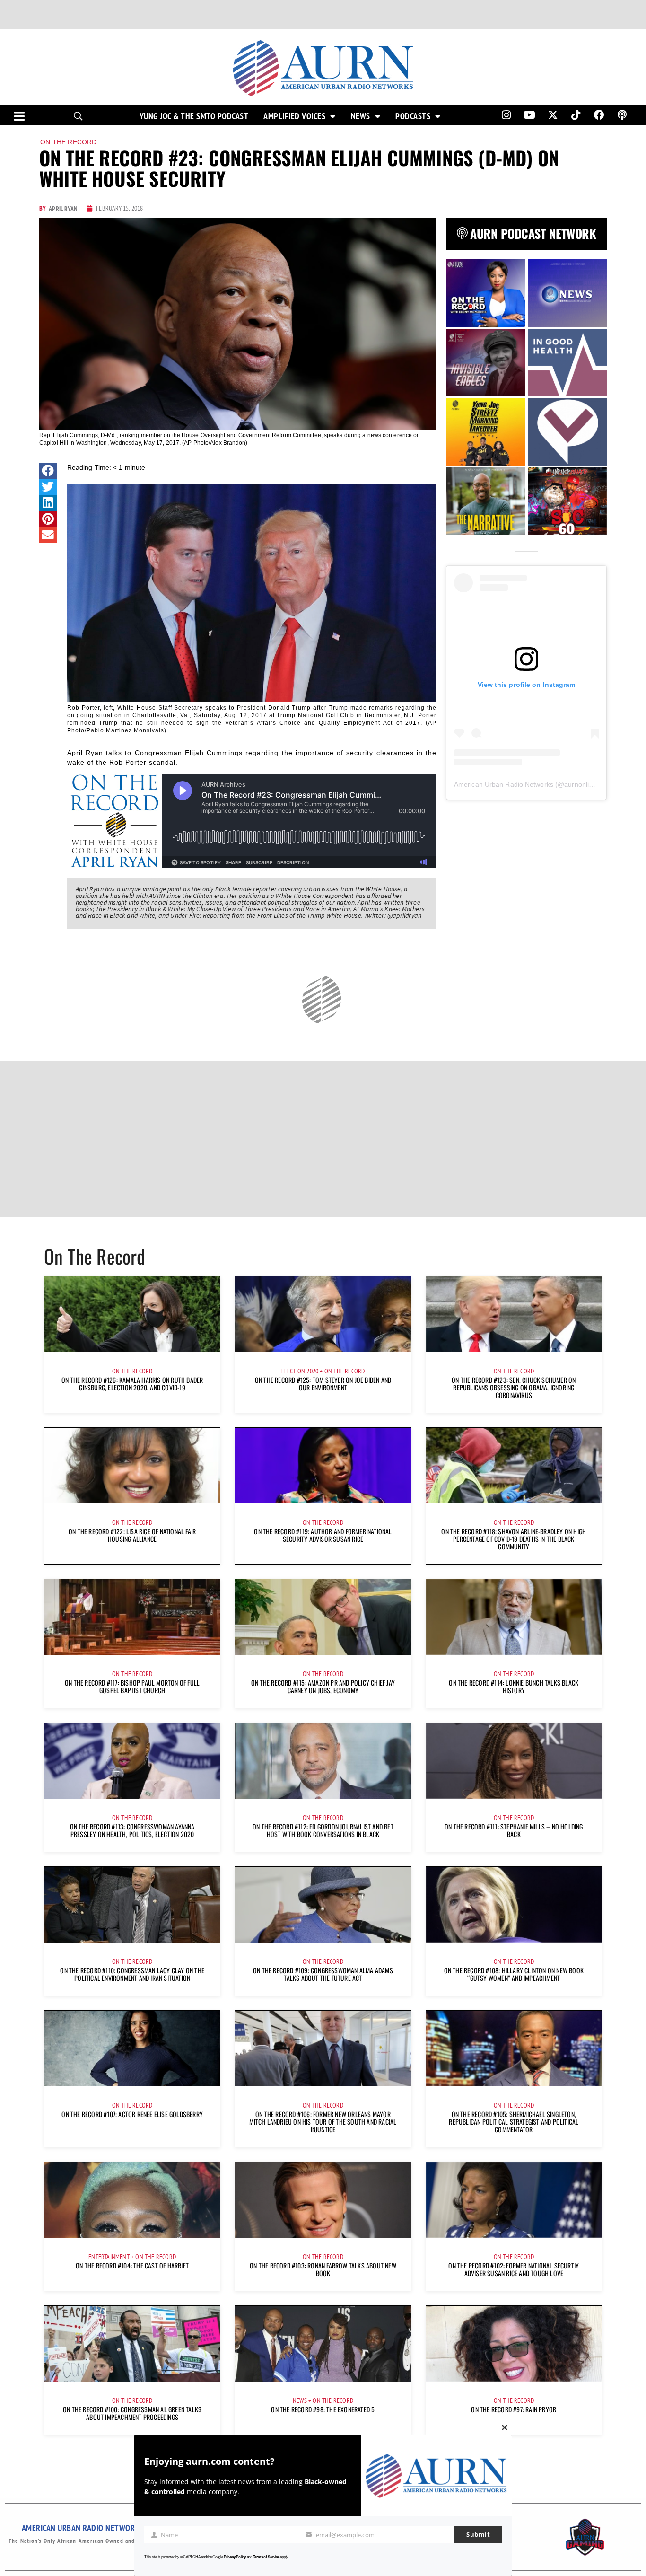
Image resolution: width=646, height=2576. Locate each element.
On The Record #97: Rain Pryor (514, 2409)
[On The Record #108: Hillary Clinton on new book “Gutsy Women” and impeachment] (514, 1905)
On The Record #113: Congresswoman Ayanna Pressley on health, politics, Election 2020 (132, 1830)
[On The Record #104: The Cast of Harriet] (132, 2200)
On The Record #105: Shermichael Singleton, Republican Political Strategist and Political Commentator (514, 2122)
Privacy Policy (235, 2557)
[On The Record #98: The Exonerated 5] (323, 2344)
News (361, 116)
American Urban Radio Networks (504, 784)
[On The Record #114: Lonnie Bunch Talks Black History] (514, 1617)
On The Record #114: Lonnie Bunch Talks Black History (514, 1686)
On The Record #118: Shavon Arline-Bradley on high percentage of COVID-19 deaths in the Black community (514, 1539)
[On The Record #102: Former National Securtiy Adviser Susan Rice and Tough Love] (514, 2200)
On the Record (69, 142)
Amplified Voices (294, 116)
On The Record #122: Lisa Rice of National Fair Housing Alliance (132, 1535)
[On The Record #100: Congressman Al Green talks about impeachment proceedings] (132, 2344)
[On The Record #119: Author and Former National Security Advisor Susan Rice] (323, 1466)
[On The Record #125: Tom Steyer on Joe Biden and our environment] (323, 1314)
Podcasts (413, 116)
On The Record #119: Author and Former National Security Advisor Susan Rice (323, 1535)
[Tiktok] (576, 115)
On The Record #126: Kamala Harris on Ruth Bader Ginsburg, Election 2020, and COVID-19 (132, 1384)
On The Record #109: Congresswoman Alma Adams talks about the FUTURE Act (323, 1974)
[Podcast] (622, 115)
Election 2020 (300, 1371)
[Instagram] (506, 115)
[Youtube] (530, 115)
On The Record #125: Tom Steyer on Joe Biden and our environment (323, 1384)
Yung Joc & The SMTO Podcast (194, 116)
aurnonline (580, 784)
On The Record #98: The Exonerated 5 (323, 2409)
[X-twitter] (553, 115)
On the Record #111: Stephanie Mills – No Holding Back (514, 1830)
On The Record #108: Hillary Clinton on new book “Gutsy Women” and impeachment (514, 1974)
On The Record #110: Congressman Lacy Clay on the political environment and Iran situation (132, 1974)
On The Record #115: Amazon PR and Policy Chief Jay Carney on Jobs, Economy (323, 1686)
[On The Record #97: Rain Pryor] (514, 2344)
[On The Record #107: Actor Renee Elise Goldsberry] (132, 2048)
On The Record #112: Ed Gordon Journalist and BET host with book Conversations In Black (323, 1830)
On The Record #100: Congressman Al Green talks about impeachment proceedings (132, 2413)
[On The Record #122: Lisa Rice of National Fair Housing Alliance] (132, 1466)
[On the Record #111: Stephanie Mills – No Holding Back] (514, 1761)
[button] (48, 471)
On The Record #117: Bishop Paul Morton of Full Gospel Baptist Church (132, 1686)
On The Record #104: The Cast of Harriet (132, 2265)
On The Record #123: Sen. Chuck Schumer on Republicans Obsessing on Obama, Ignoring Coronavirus (514, 1387)
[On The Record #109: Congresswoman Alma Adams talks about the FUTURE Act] (323, 1905)
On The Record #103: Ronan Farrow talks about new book (323, 2269)
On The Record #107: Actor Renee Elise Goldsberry (132, 2114)
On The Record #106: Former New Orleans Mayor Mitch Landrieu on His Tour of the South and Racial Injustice (323, 2122)
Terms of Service (266, 2557)
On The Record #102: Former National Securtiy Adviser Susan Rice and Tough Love (514, 2269)
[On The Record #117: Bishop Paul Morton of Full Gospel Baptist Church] (132, 1617)
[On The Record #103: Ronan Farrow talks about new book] (323, 2200)
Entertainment (109, 2257)
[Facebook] (599, 115)
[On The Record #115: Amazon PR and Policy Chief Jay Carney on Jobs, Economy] (323, 1617)
